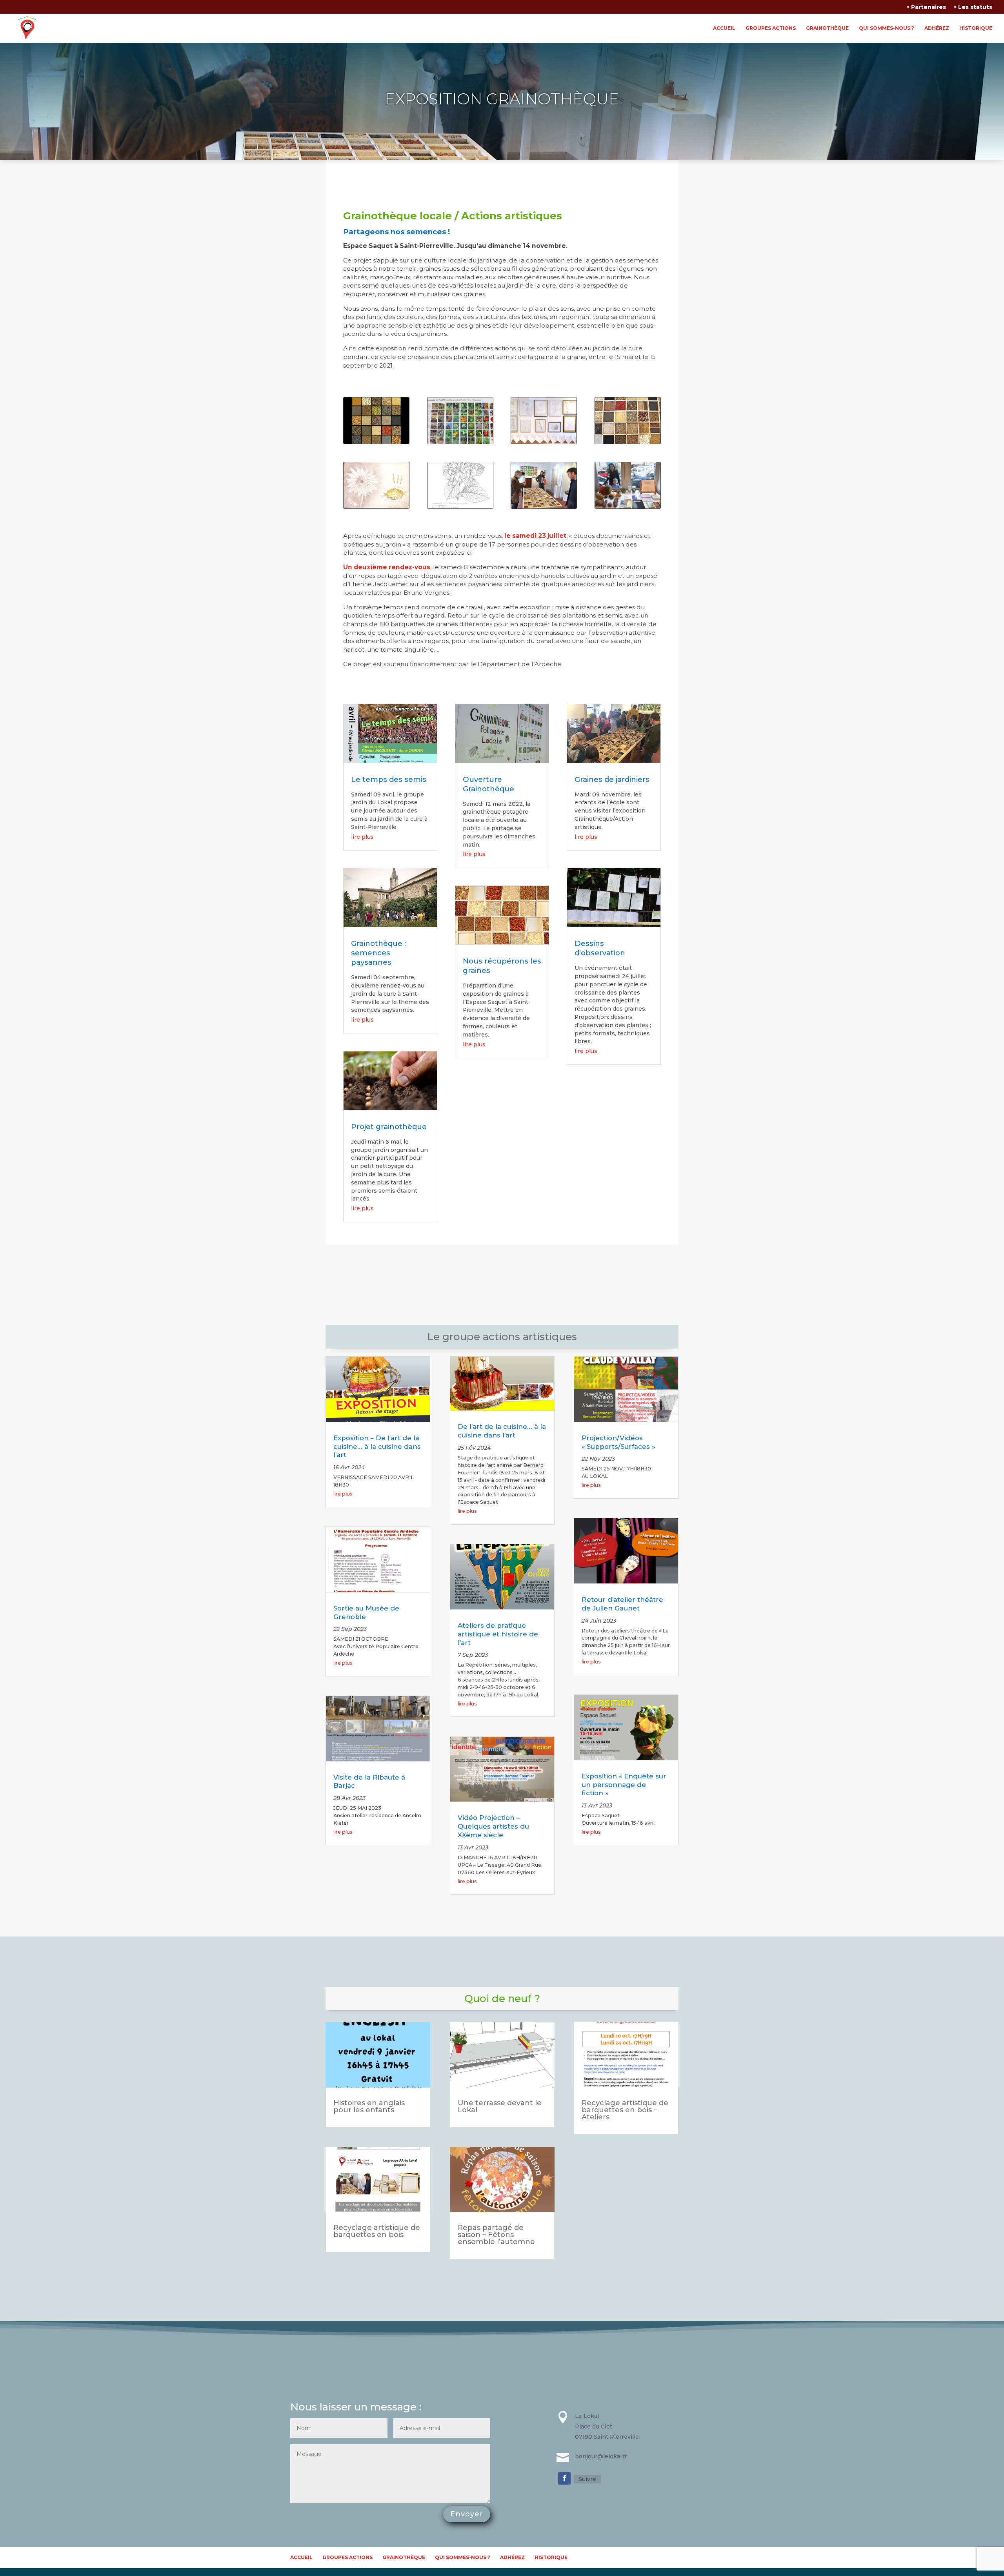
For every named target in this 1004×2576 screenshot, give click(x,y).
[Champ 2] (376, 442)
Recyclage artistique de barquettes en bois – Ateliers (625, 2110)
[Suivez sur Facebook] (564, 2478)
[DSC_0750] (544, 442)
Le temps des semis (389, 779)
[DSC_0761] (376, 506)
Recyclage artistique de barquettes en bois (377, 2231)
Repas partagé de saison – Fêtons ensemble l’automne (496, 2235)
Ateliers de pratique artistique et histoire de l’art (498, 1634)
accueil (724, 28)
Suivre (587, 2479)
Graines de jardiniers (612, 779)
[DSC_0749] (460, 442)
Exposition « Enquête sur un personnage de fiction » (624, 1785)
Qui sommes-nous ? (887, 28)
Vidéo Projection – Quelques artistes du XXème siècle (493, 1826)
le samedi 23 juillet (535, 536)
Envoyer (467, 2514)
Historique (976, 28)
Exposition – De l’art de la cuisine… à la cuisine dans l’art (377, 1446)
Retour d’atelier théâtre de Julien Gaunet (622, 1604)
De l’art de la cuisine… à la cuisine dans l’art (502, 1431)
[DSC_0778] (544, 506)
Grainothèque (827, 28)
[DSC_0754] (628, 442)
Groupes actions (771, 28)
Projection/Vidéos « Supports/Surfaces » (618, 1442)
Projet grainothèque (389, 1127)
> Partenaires (926, 7)
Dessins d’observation (600, 948)
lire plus (362, 837)
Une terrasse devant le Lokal (500, 2106)
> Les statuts (973, 7)
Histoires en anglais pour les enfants (369, 2106)
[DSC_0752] (628, 506)
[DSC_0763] (460, 506)
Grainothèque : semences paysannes (378, 953)
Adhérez (937, 28)
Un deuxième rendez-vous (387, 567)
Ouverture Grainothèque (488, 784)
